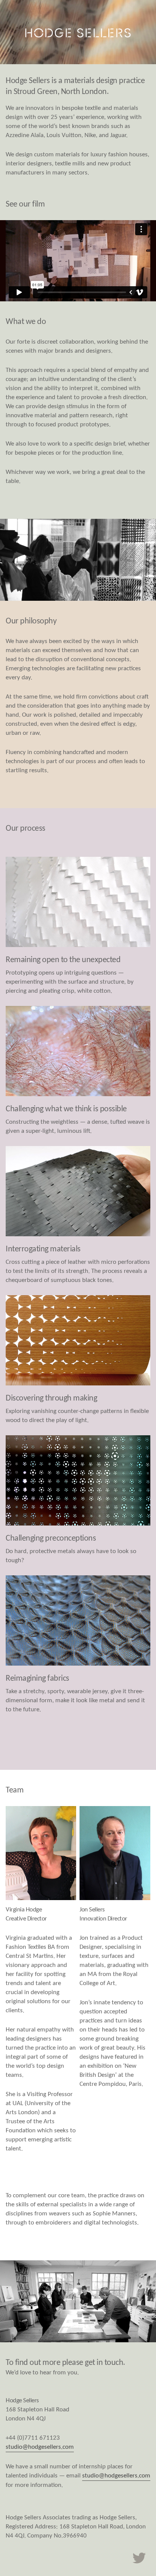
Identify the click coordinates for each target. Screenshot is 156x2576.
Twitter (139, 2558)
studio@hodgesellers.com (40, 2447)
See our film (25, 204)
